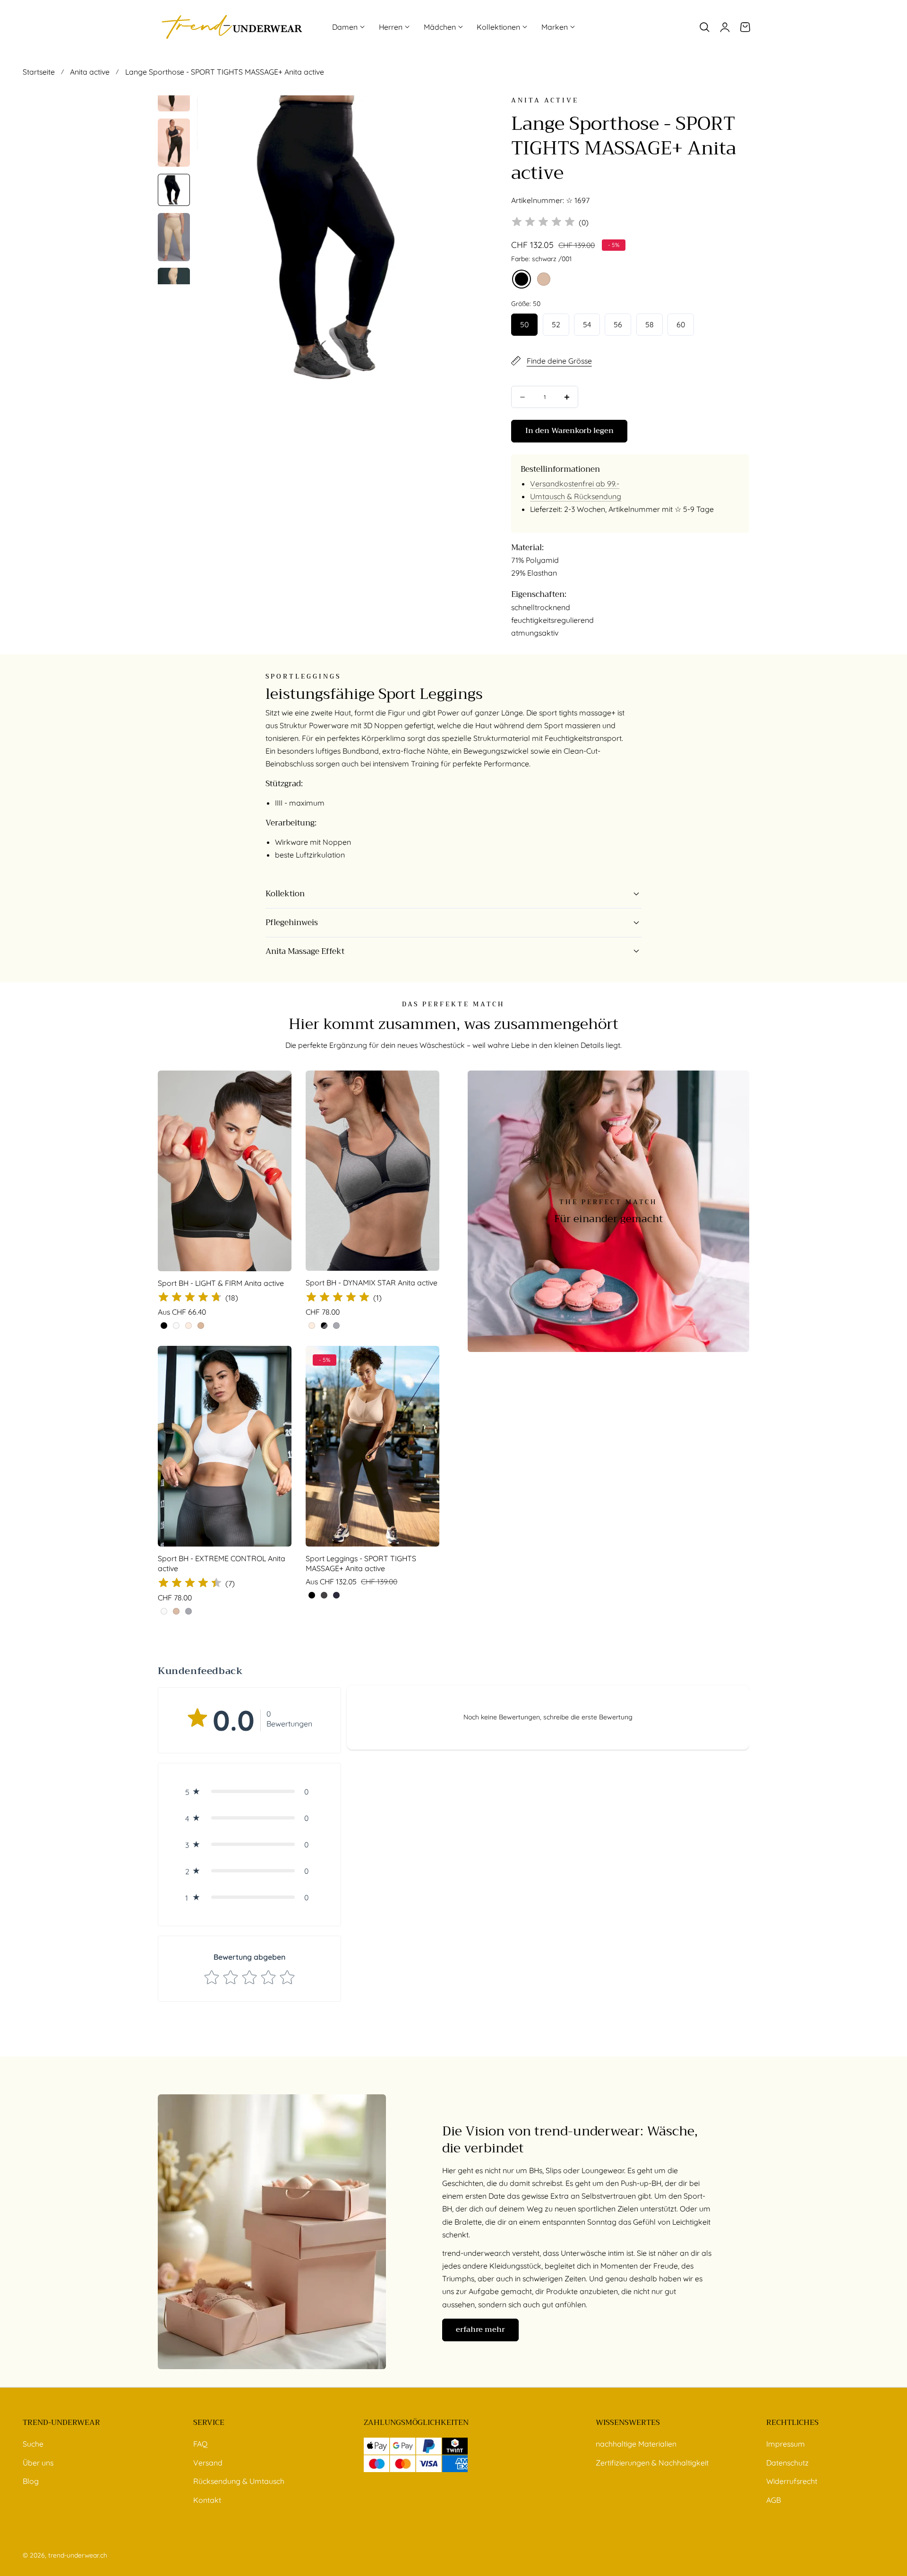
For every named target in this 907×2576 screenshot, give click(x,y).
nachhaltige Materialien (636, 2444)
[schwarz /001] (522, 279)
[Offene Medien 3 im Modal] (466, 113)
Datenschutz (787, 2463)
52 (556, 324)
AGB (774, 2500)
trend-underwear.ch (78, 2555)
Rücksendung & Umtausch (239, 2481)
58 (650, 324)
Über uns (38, 2463)
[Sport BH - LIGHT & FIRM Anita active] (225, 1171)
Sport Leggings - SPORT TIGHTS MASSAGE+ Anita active (361, 1564)
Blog (31, 2481)
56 (618, 324)
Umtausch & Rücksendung (576, 496)
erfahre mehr (480, 2329)
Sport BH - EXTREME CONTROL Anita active (222, 1564)
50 (524, 324)
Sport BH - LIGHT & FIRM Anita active (221, 1283)
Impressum (786, 2444)
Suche (33, 2444)
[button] (704, 27)
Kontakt (207, 2500)
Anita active (90, 72)
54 (587, 324)
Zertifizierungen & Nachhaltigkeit (652, 2463)
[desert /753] (544, 279)
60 (681, 324)
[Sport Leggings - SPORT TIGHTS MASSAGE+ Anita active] (372, 1446)
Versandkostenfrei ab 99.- (575, 484)
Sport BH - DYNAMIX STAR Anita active (372, 1283)
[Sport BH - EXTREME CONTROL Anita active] (225, 1446)
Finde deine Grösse (559, 361)
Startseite (39, 72)
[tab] (174, 143)
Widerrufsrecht (792, 2481)
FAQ (200, 2444)
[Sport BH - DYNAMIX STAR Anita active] (372, 1171)
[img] (543, 223)
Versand (208, 2463)
